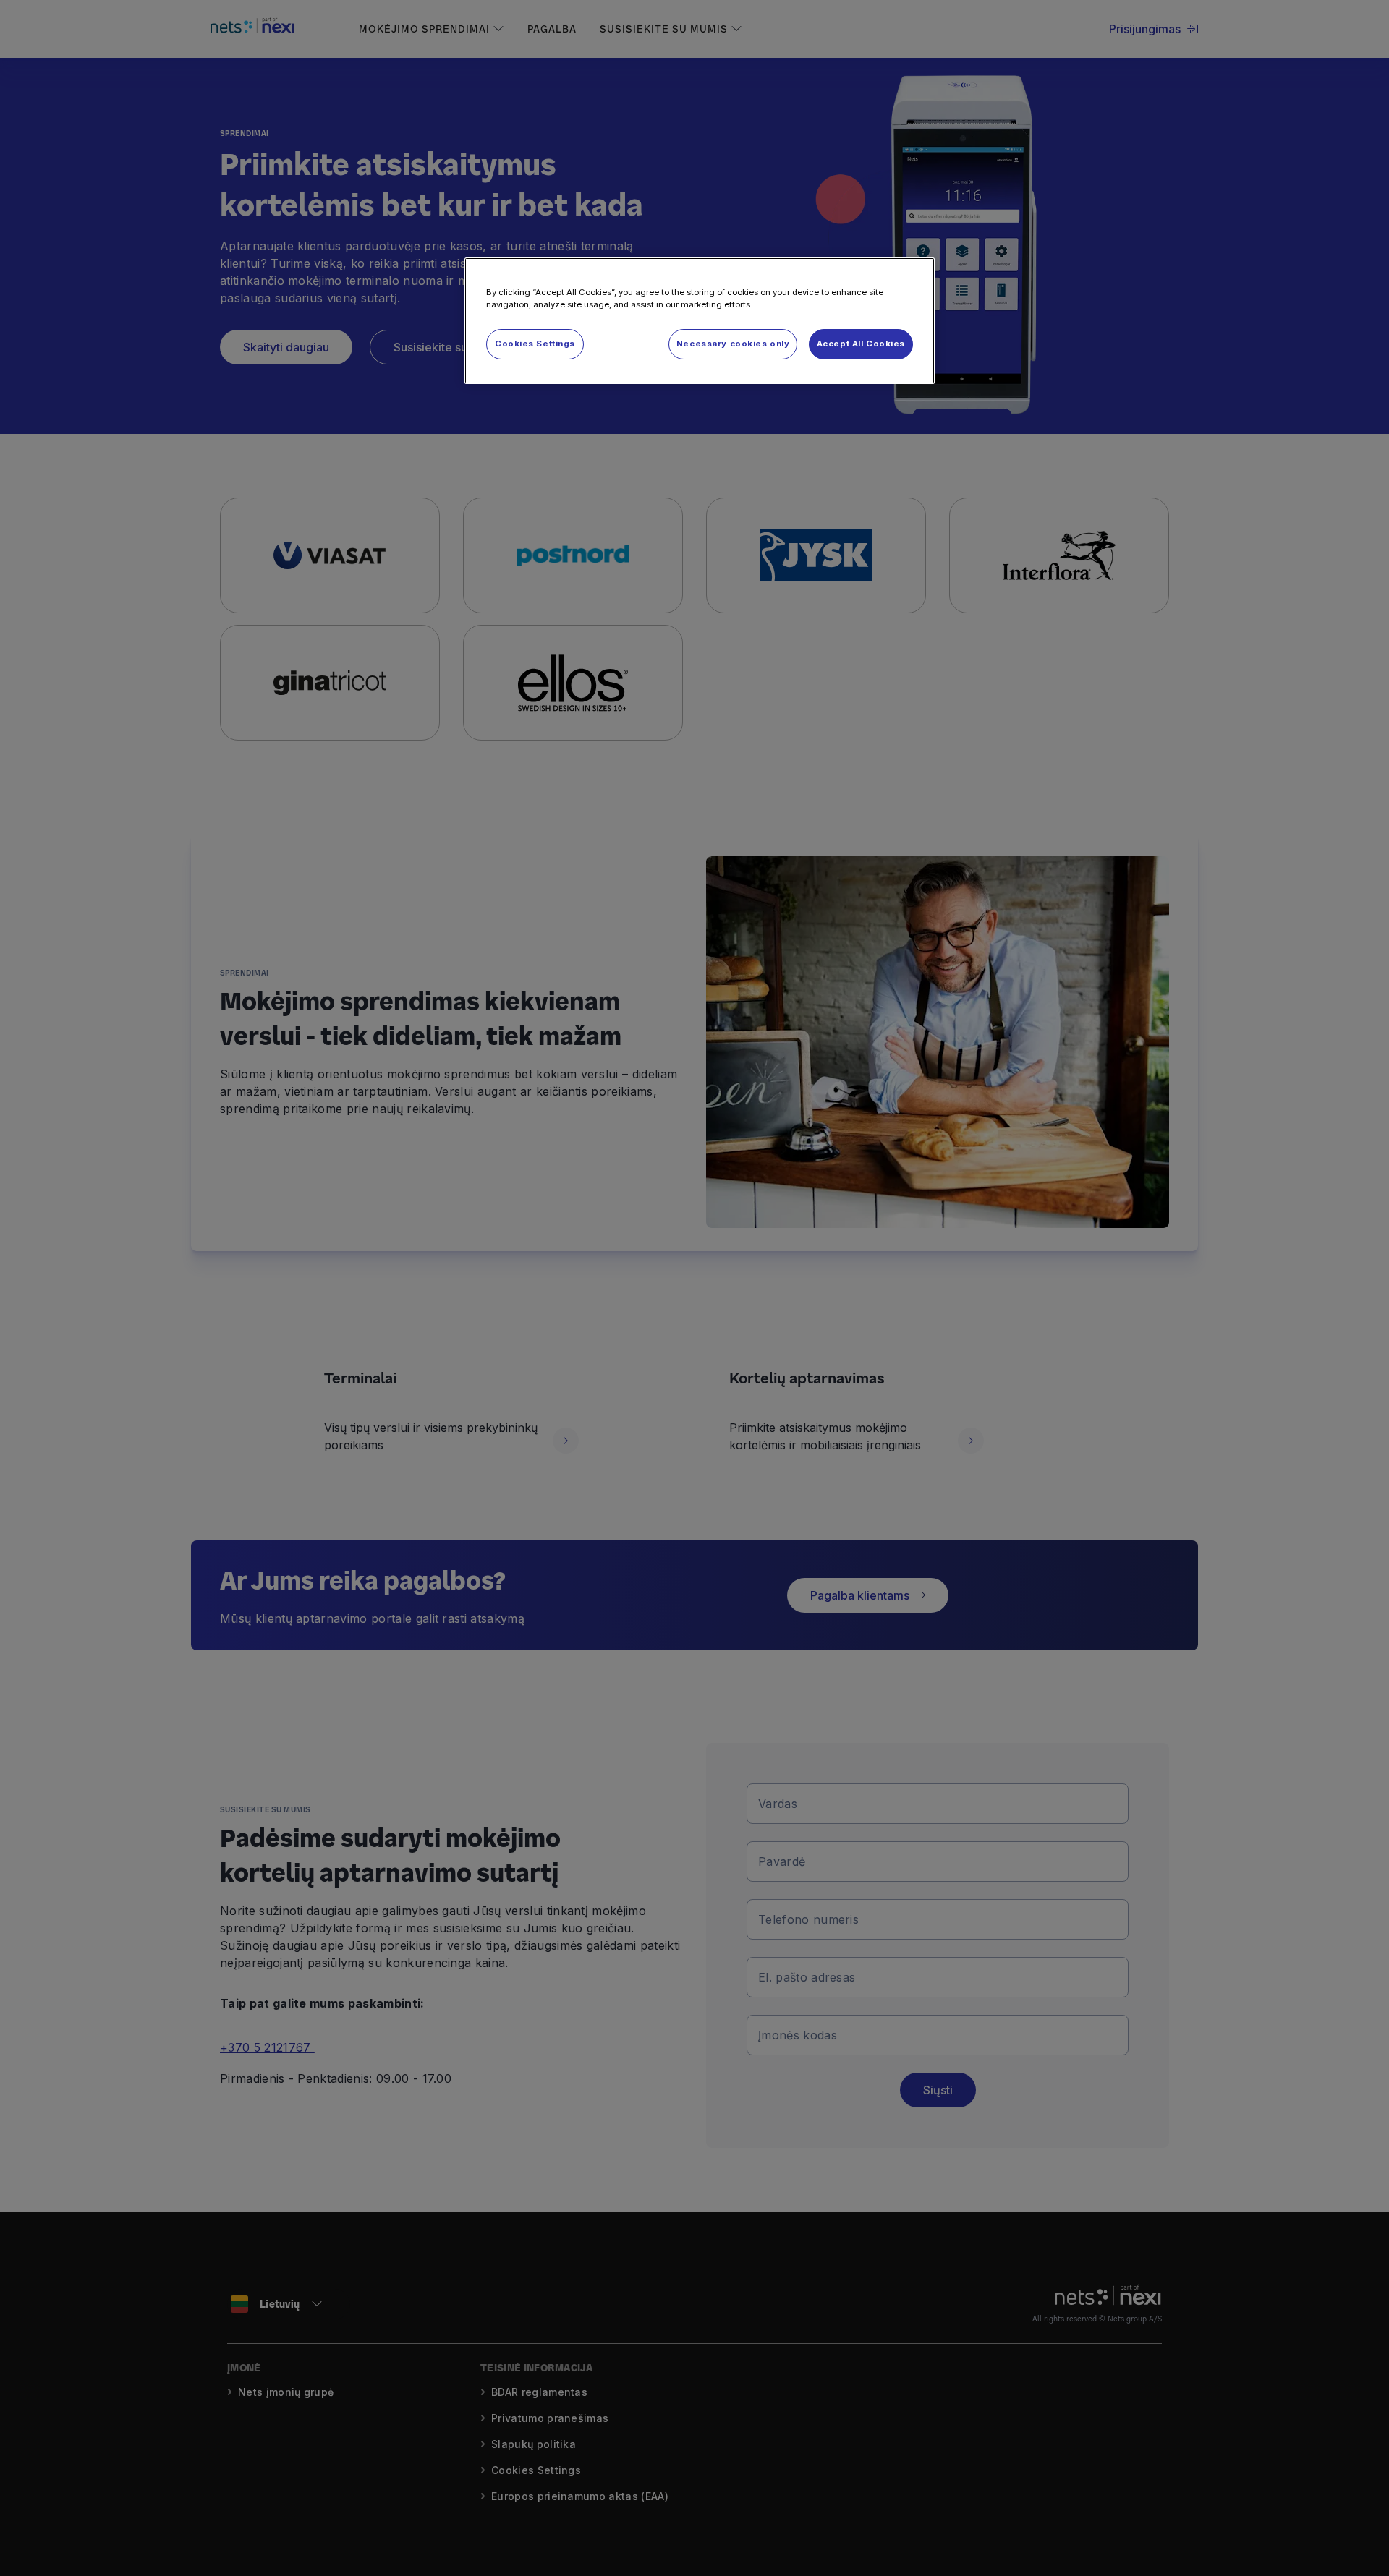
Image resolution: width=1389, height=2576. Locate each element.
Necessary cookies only (733, 344)
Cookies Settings (535, 344)
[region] (700, 321)
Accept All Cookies (861, 344)
